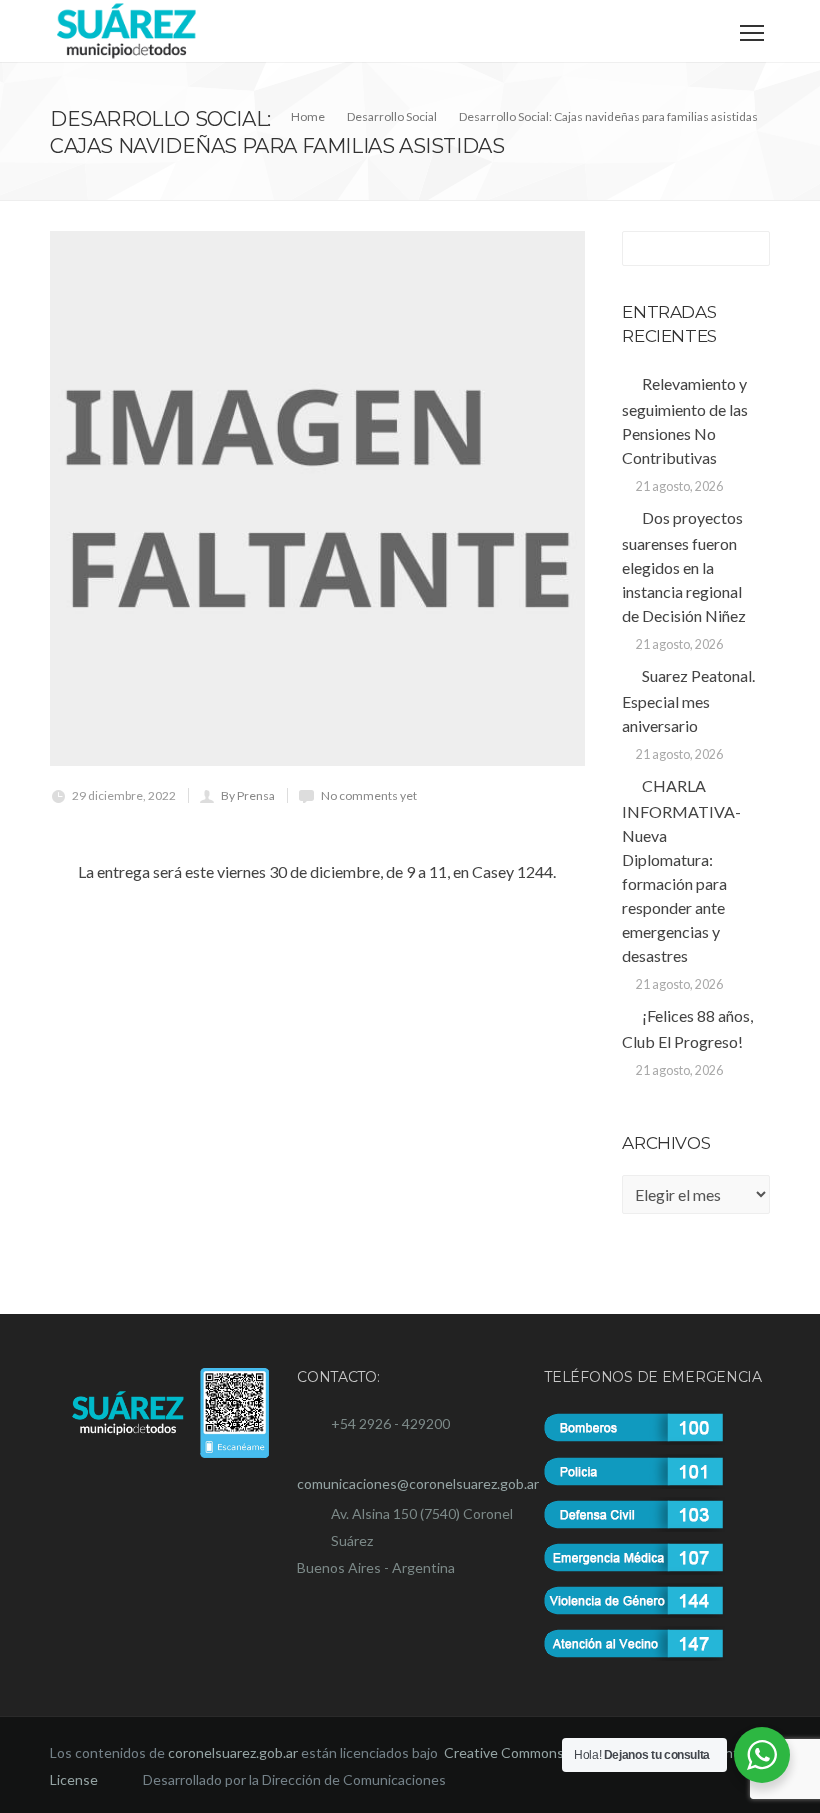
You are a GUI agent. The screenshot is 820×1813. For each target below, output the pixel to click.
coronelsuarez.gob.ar (233, 1752)
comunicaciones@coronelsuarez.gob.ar (418, 1483)
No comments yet (369, 795)
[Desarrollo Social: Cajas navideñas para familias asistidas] (317, 498)
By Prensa (248, 795)
